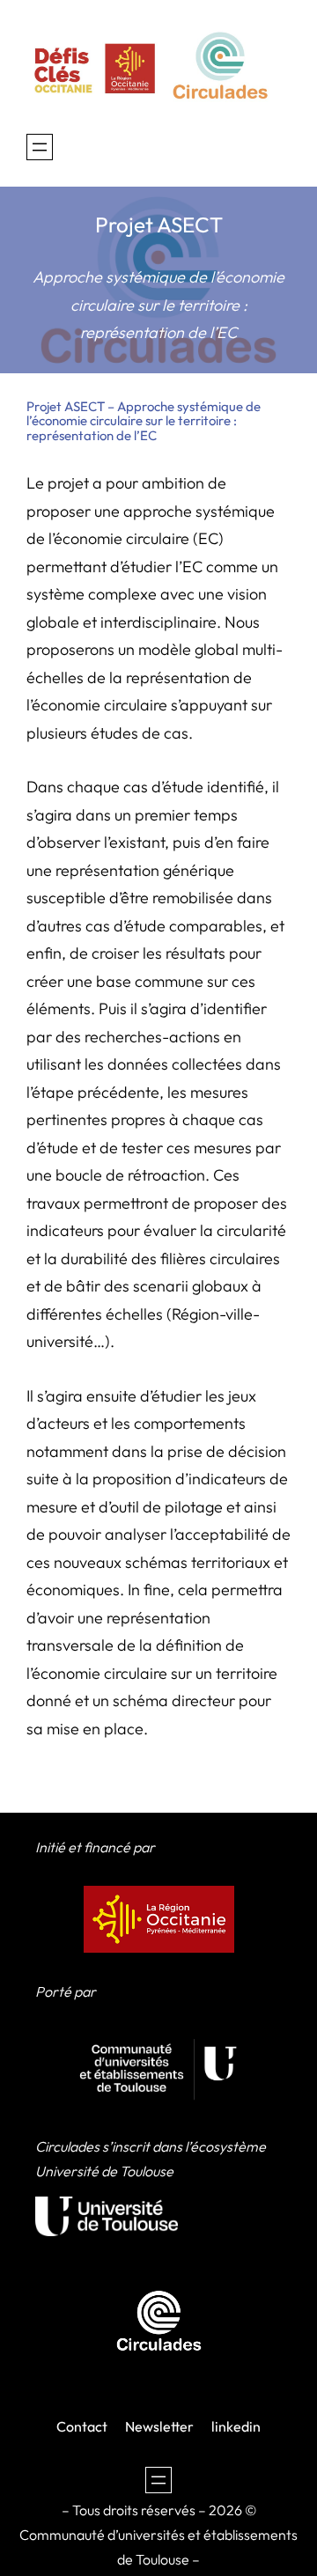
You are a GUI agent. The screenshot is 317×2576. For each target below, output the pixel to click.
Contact (82, 2426)
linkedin (236, 2426)
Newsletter (159, 2426)
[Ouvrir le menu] (40, 147)
